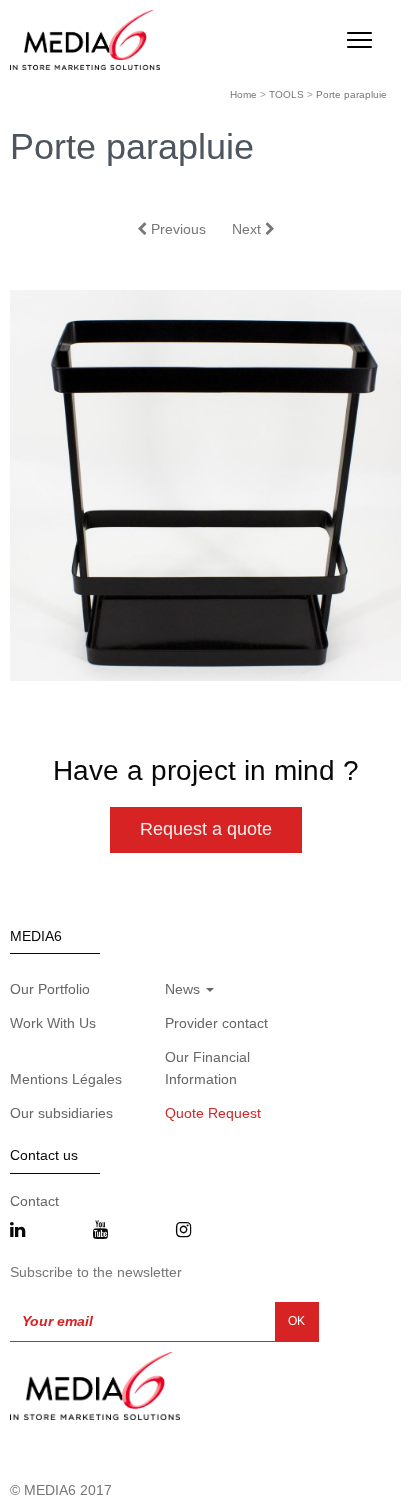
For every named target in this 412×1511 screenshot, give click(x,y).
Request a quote (206, 829)
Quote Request (213, 1113)
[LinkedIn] (17, 1231)
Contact (34, 1201)
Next (248, 229)
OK (296, 1321)
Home (243, 94)
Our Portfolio (50, 989)
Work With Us (53, 1023)
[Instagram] (183, 1231)
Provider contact (216, 1023)
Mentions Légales (66, 1079)
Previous (176, 229)
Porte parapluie (351, 94)
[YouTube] (100, 1231)
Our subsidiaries (61, 1113)
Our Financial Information (207, 1068)
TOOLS (286, 94)
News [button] (184, 989)
